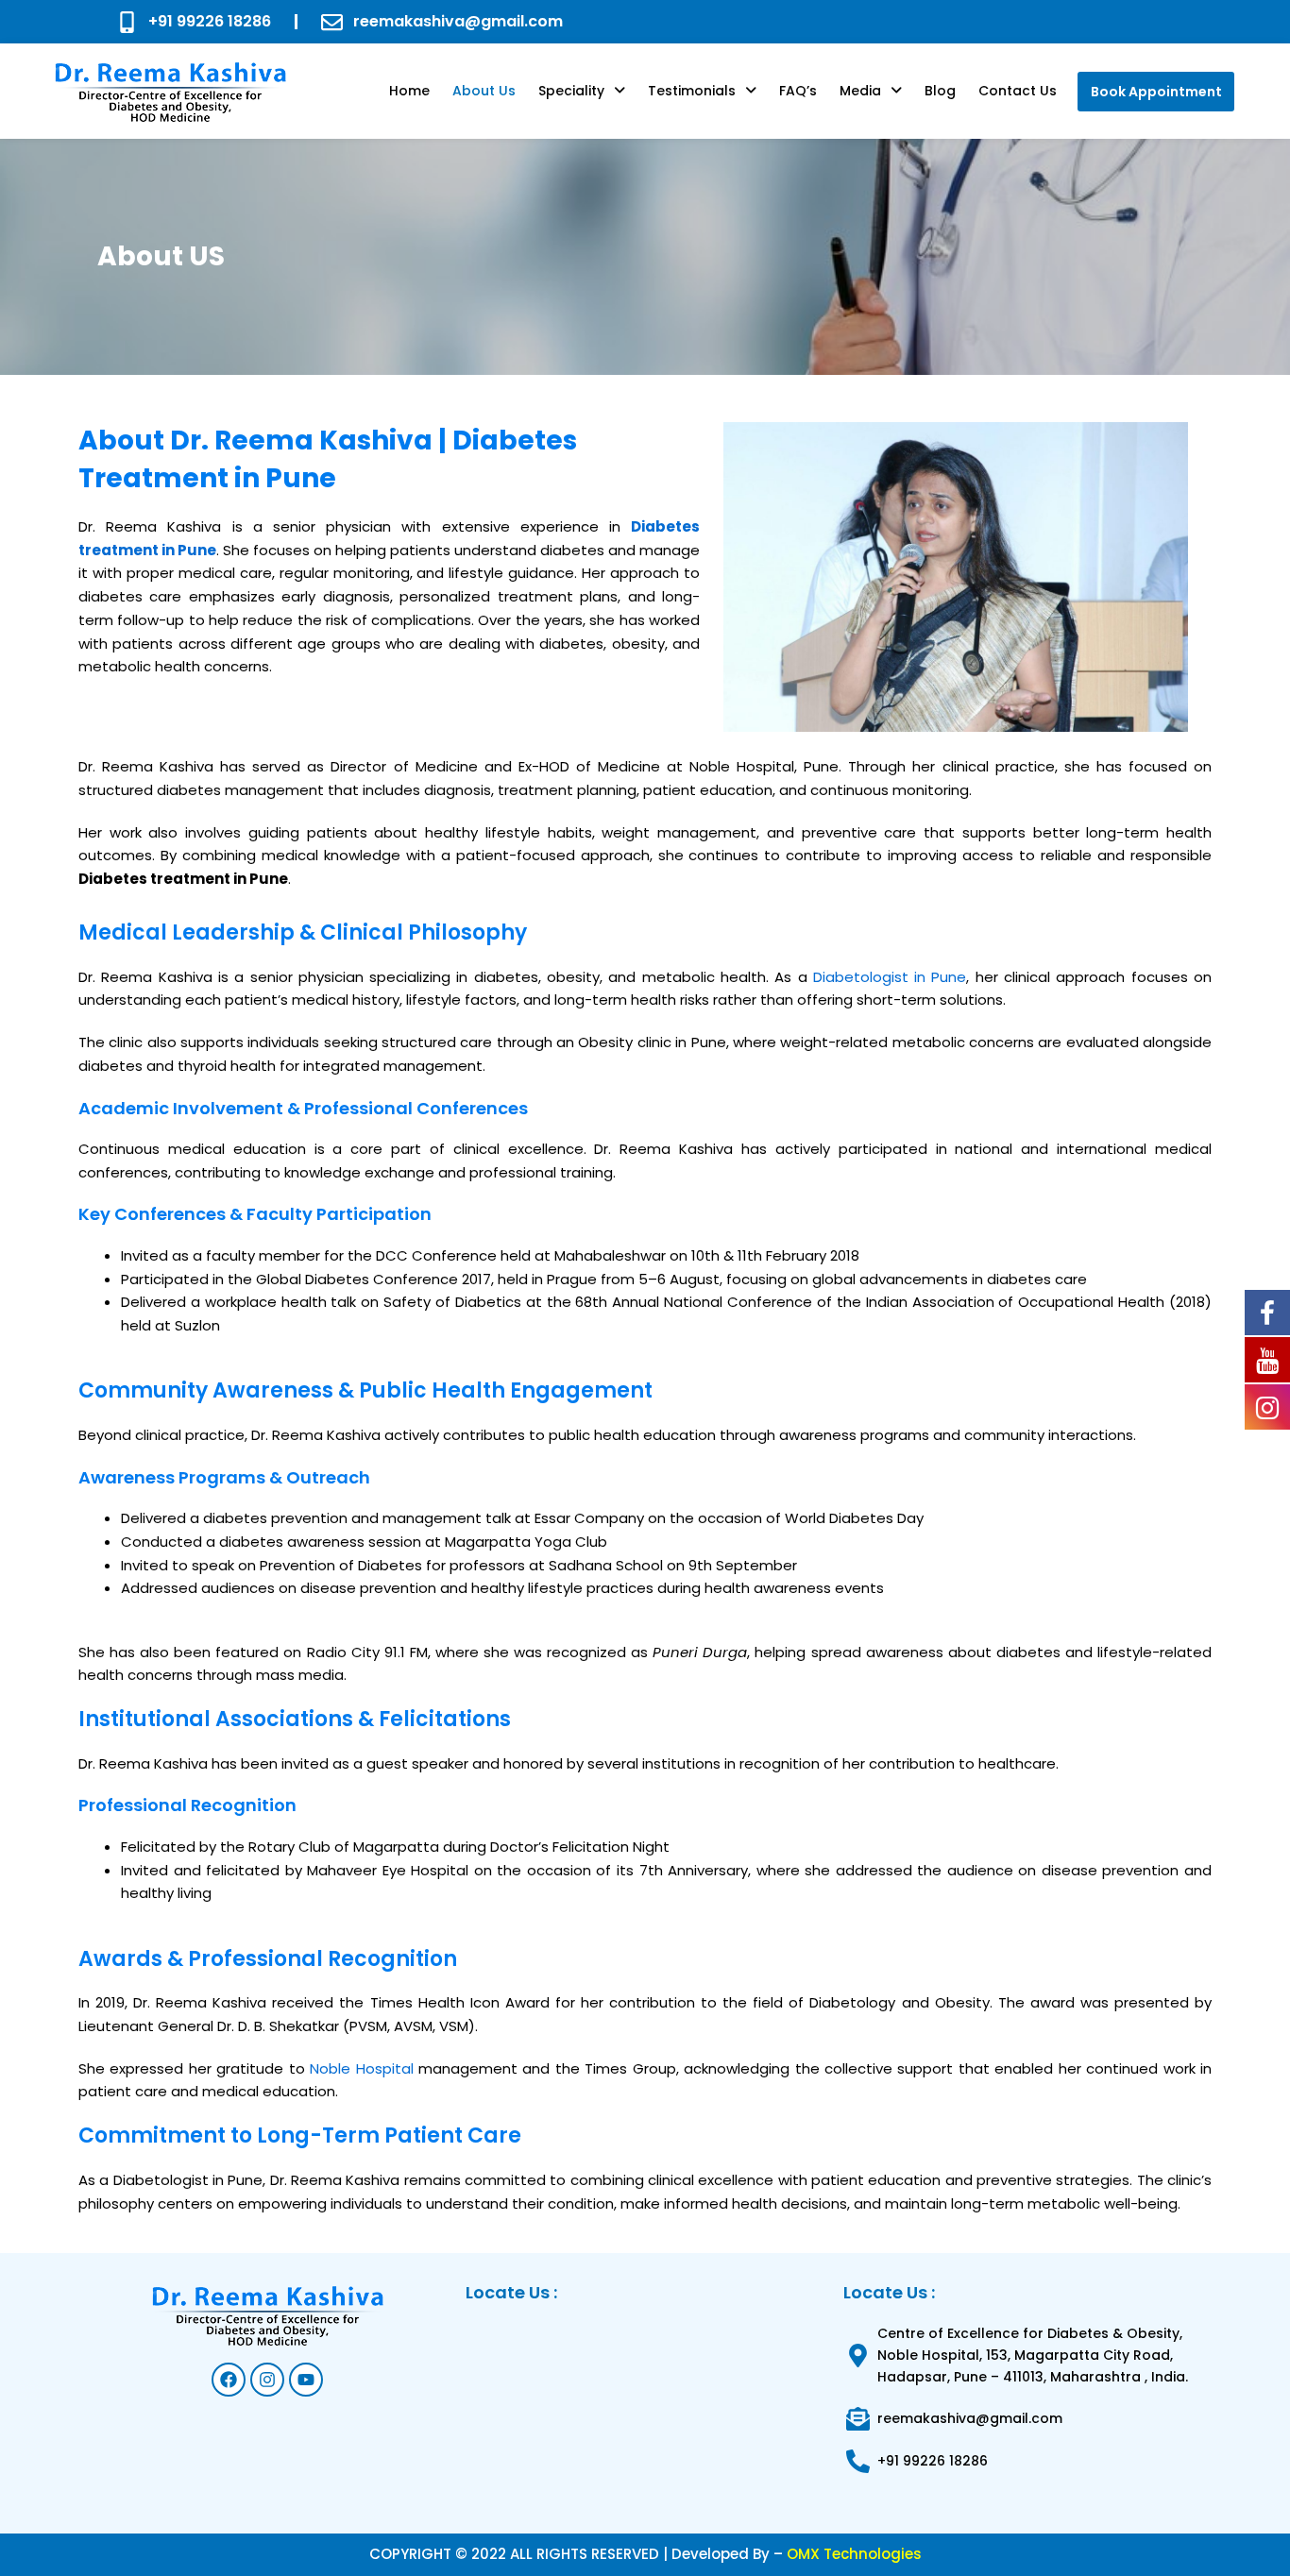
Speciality (571, 91)
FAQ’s (798, 91)
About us (484, 91)
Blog (940, 91)
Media (860, 91)
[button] (582, 91)
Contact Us (1018, 91)
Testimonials (692, 91)
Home (409, 91)
